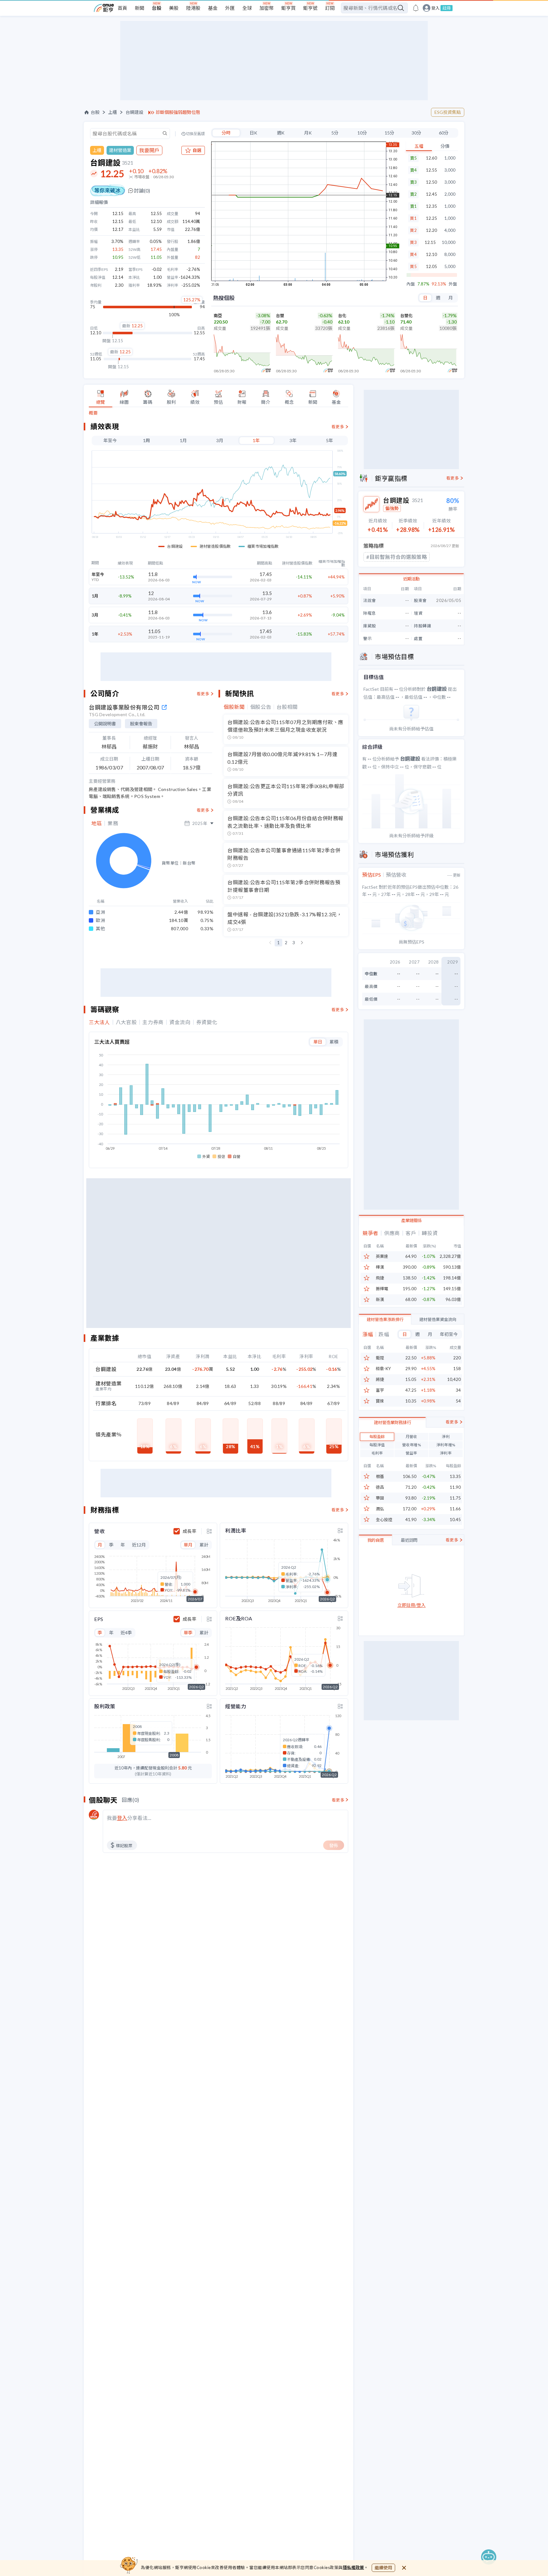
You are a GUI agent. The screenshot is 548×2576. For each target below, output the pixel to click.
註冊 (447, 8)
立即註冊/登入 (411, 1605)
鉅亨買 (288, 8)
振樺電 (382, 1289)
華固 (380, 1498)
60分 (444, 133)
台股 (157, 8)
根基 (380, 1477)
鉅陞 (380, 1358)
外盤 (453, 284)
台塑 (280, 316)
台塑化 (406, 316)
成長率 (189, 1531)
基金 (213, 8)
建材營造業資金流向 (438, 1319)
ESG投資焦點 (448, 112)
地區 (97, 823)
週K (281, 133)
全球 (247, 8)
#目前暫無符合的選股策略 (397, 557)
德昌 (380, 1487)
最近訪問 (409, 1540)
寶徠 (380, 1401)
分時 (226, 133)
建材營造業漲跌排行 (385, 1319)
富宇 (380, 1390)
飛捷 (380, 1278)
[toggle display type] (209, 1531)
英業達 (382, 1256)
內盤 (411, 284)
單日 (318, 1042)
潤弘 (380, 1509)
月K (308, 133)
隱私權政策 (354, 2567)
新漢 (380, 1300)
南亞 (218, 316)
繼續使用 (383, 2568)
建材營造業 (120, 150)
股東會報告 (141, 724)
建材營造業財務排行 (392, 1422)
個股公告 (261, 707)
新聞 (140, 8)
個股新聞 (234, 707)
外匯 (230, 8)
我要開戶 (149, 150)
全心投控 (384, 1520)
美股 (174, 8)
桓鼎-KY (383, 1369)
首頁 (122, 8)
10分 (362, 133)
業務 (113, 823)
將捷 (380, 1380)
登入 (435, 8)
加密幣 (267, 8)
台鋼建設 (134, 112)
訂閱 (330, 8)
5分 (335, 133)
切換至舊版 (195, 134)
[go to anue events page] (416, 8)
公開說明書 (105, 724)
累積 (334, 1042)
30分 (416, 133)
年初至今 (449, 1334)
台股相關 (287, 707)
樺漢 (380, 1267)
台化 (342, 316)
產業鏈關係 (411, 1220)
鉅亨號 (310, 8)
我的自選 (375, 1540)
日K (253, 133)
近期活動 (411, 579)
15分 (389, 133)
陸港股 (193, 8)
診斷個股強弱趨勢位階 (178, 112)
